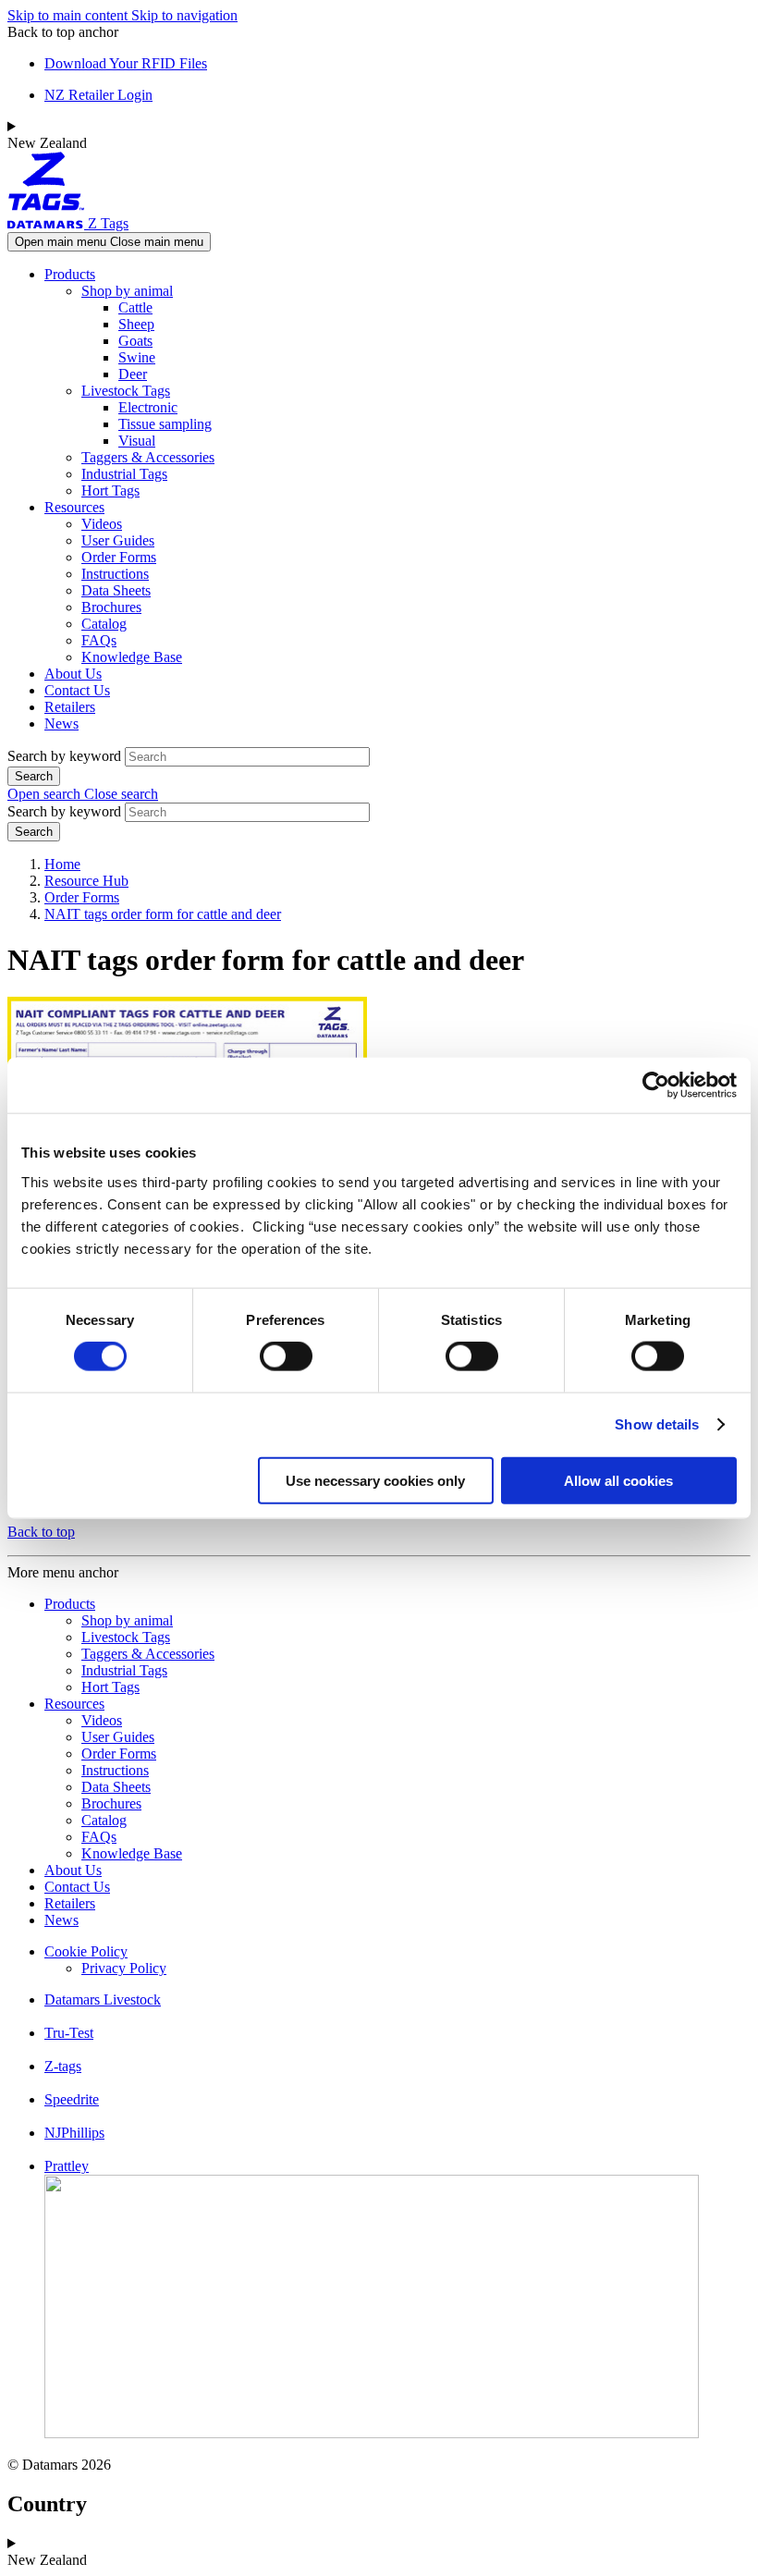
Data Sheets (116, 590)
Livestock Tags (126, 391)
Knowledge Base (132, 657)
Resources (74, 507)
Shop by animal (127, 291)
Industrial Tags (124, 474)
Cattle (135, 307)
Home (62, 864)
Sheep (136, 324)
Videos (102, 524)
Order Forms (119, 557)
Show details (657, 1424)
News (61, 724)
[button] (83, 794)
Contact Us (77, 690)
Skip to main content (69, 15)
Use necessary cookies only (375, 1480)
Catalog (104, 624)
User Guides (118, 540)
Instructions (115, 574)
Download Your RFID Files (126, 63)
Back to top (41, 1532)
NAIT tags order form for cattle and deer (163, 914)
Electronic (148, 407)
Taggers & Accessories (148, 457)
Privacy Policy (124, 1968)
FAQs (99, 640)
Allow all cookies (618, 1480)
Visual (137, 441)
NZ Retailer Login (98, 95)
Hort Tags (110, 491)
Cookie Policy (86, 1951)
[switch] (286, 1356)
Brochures (111, 607)
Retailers (70, 707)
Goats (135, 341)
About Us (73, 674)
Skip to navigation (184, 15)
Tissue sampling (165, 424)
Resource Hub (86, 881)
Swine (137, 357)
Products (70, 274)
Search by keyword (64, 756)
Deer (133, 374)
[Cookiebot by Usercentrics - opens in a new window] (656, 1086)
